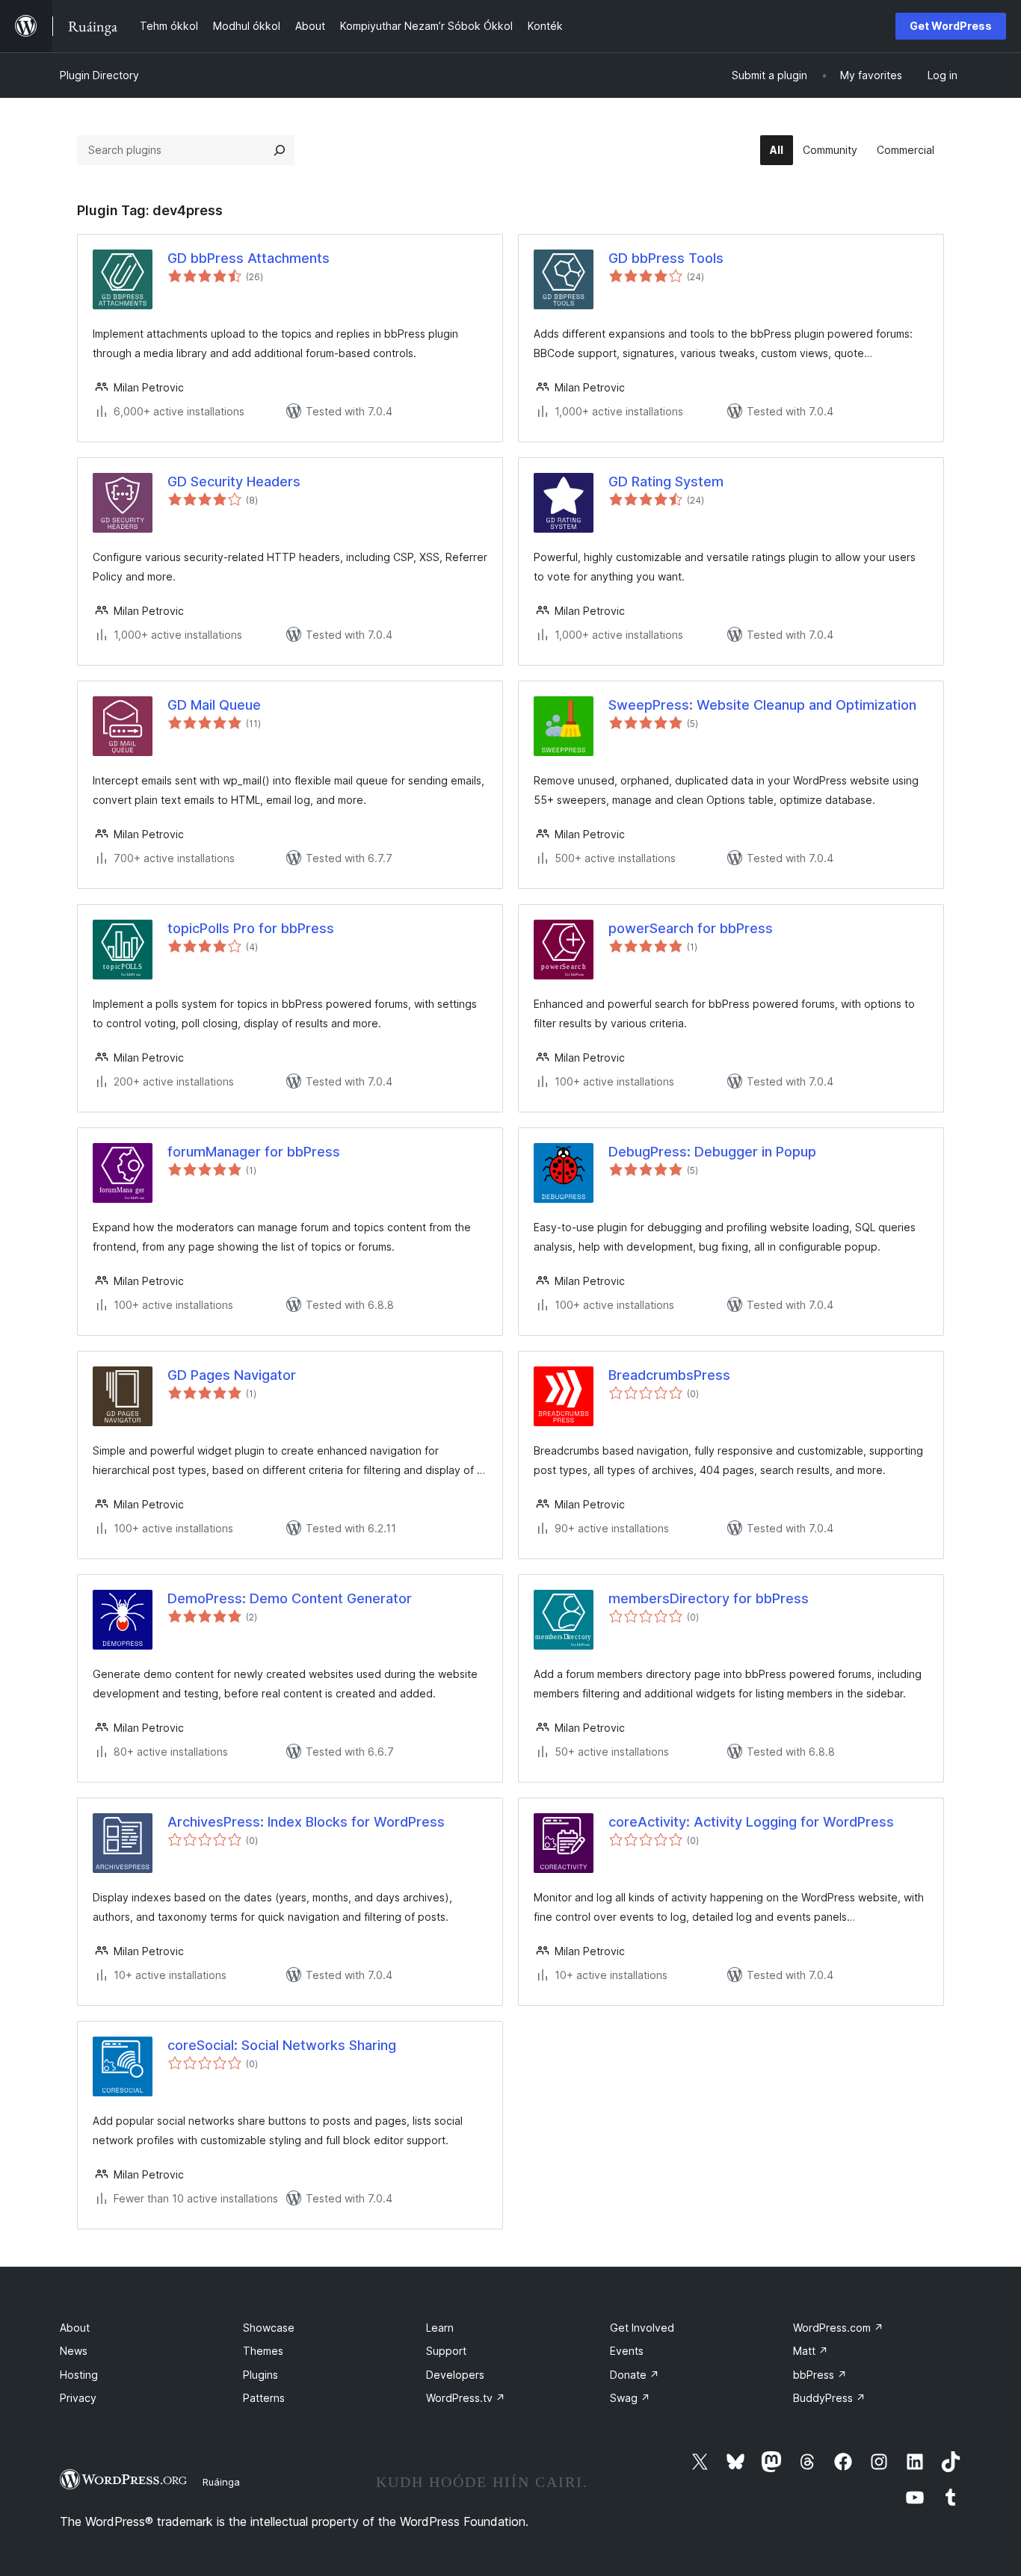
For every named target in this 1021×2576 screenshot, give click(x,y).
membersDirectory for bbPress (709, 1598)
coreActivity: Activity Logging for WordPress (751, 1822)
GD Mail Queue (214, 705)
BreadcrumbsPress (669, 1375)
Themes (263, 2351)
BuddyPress (829, 2398)
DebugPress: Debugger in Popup (712, 1152)
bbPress (820, 2375)
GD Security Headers (234, 482)
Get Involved (642, 2328)
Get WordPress (951, 26)
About (75, 2328)
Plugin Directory (99, 75)
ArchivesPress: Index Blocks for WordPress (306, 1822)
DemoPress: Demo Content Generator (290, 1598)
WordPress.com (838, 2328)
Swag (630, 2398)
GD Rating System (666, 482)
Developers (455, 2375)
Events (627, 2351)
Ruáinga (221, 2482)
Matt (811, 2351)
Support (446, 2351)
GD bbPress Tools (666, 258)
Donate (635, 2375)
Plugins (260, 2375)
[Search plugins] (280, 150)
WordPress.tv (466, 2398)
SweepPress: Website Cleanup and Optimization (762, 705)
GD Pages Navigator (232, 1375)
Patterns (264, 2398)
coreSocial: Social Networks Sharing (282, 2045)
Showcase (269, 2328)
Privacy (78, 2398)
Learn (440, 2328)
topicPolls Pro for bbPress (251, 928)
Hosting (79, 2375)
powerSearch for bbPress (691, 928)
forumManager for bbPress (254, 1152)
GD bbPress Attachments (249, 258)
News (74, 2351)
